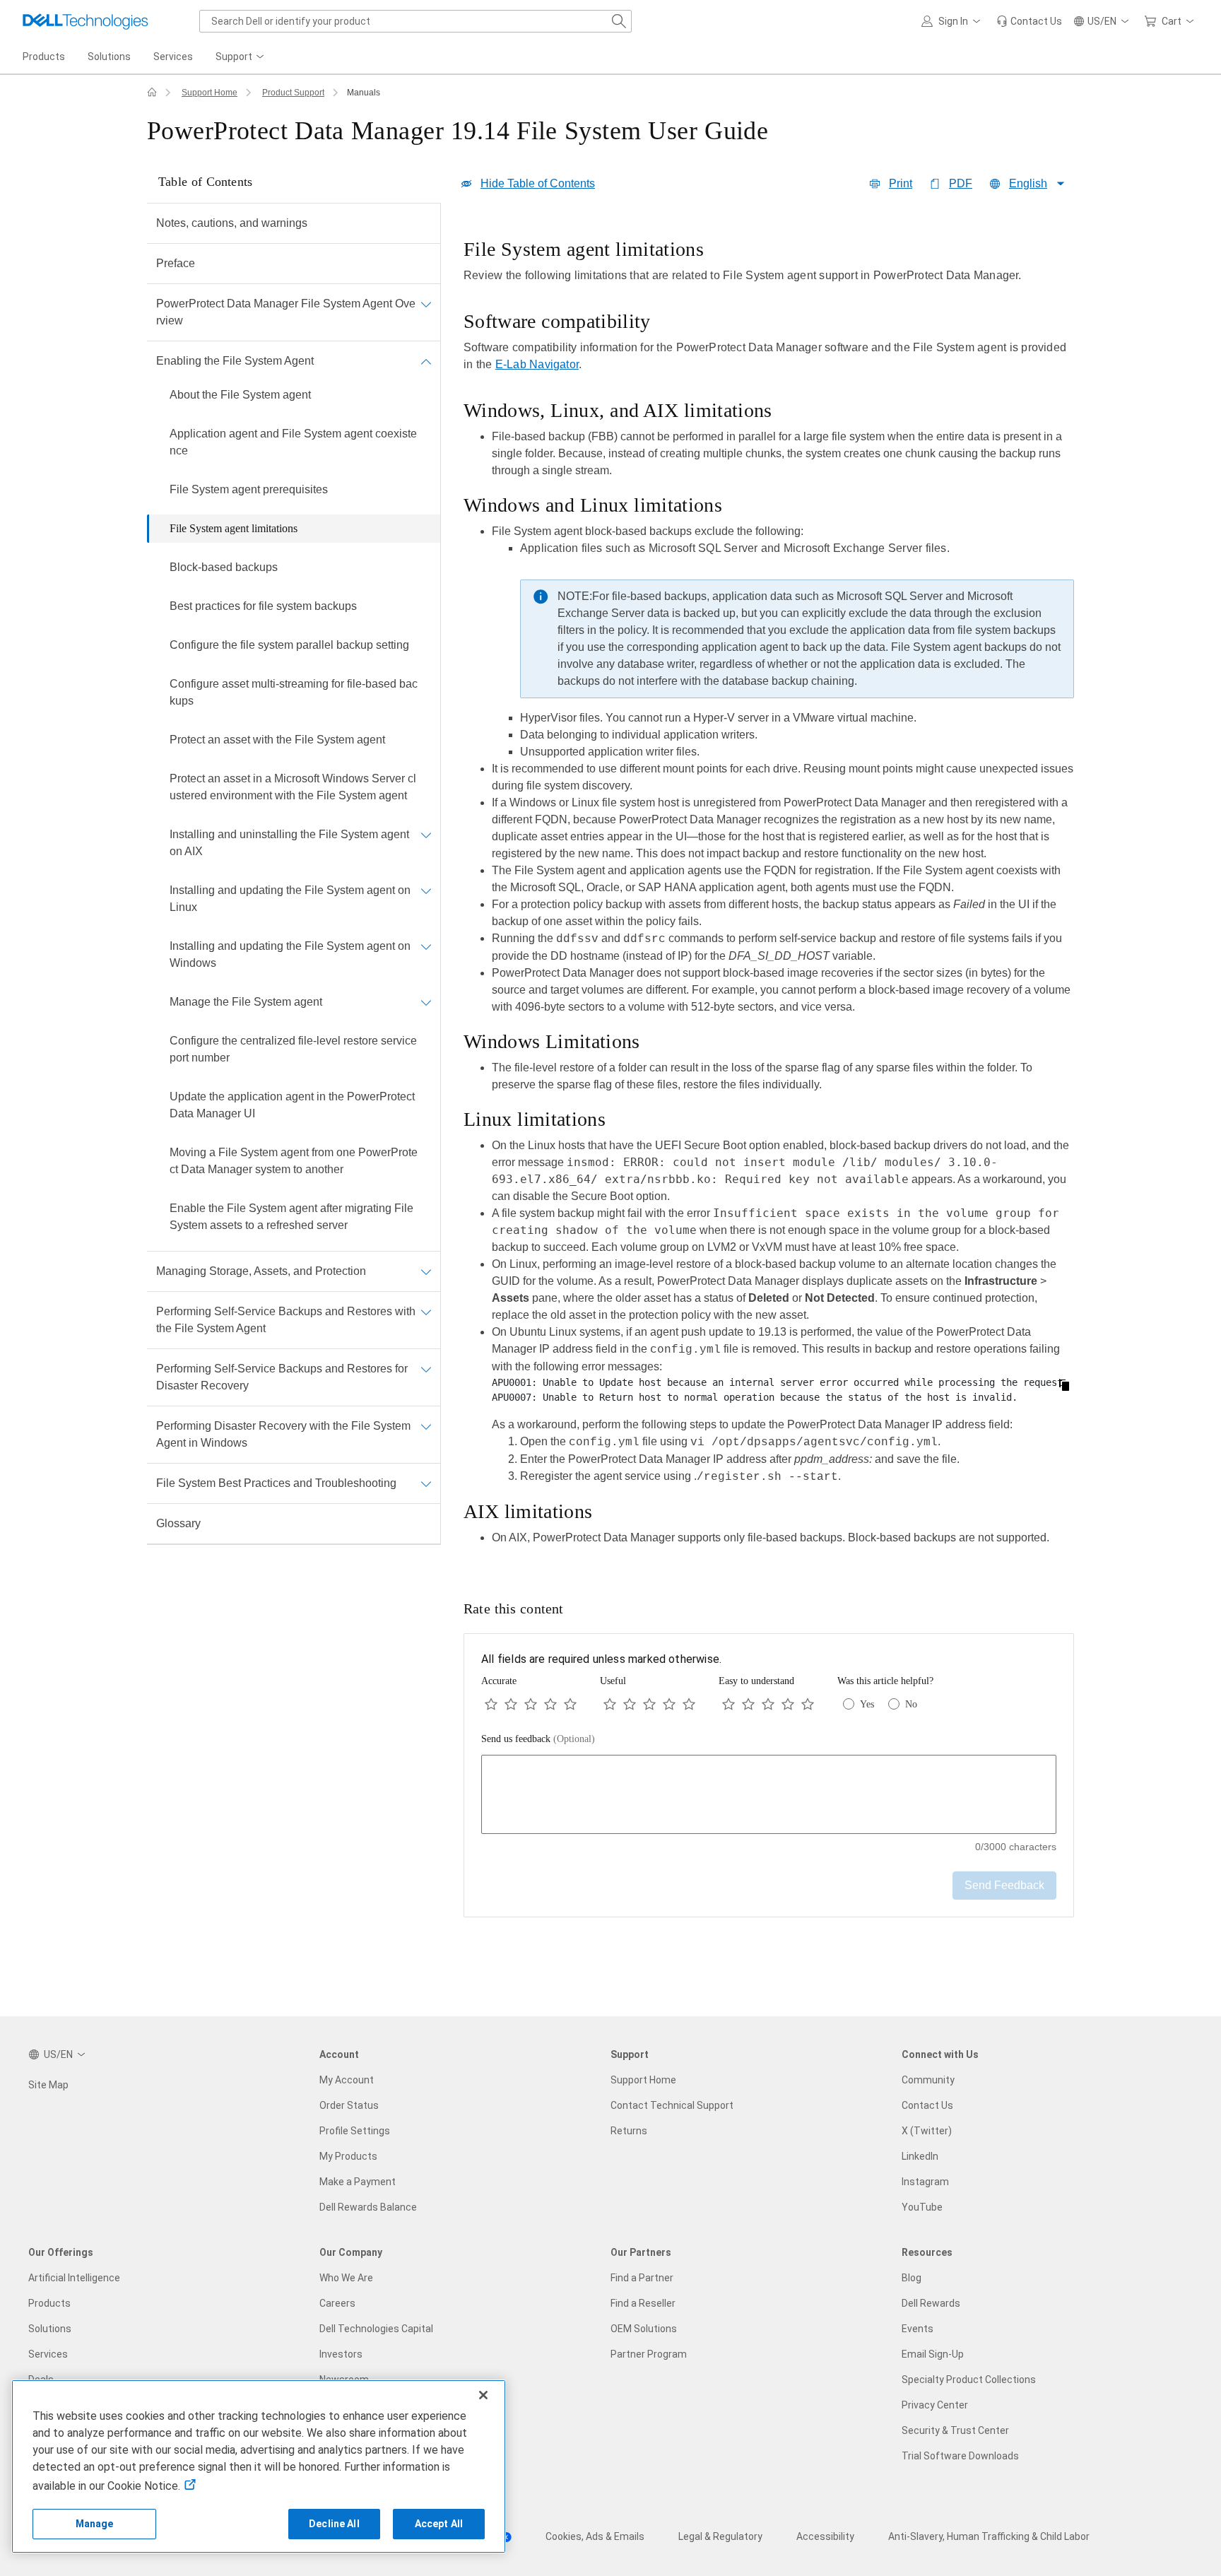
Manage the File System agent (246, 1002)
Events (918, 2329)
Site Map (48, 2085)
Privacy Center (935, 2405)
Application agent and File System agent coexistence (293, 442)
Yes (867, 1704)
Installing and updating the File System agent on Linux (290, 899)
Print (901, 183)
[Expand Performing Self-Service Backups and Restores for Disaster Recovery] (426, 1369)
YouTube (922, 2207)
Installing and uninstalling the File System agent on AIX (289, 843)
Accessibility (825, 2536)
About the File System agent (240, 395)
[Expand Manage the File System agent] (426, 1002)
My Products (348, 2156)
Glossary (178, 1523)
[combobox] (415, 21)
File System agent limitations (234, 528)
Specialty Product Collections (969, 2380)
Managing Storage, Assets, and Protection (261, 1271)
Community (928, 2080)
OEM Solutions (644, 2329)
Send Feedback (1004, 1885)
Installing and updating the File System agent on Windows (290, 954)
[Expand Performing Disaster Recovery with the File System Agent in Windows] (426, 1426)
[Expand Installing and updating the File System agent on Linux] (426, 890)
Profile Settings (355, 2131)
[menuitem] (241, 57)
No (911, 1704)
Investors (341, 2354)
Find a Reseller (643, 2303)
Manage (95, 2524)
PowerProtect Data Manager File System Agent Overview (286, 312)
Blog (912, 2278)
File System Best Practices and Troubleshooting (276, 1483)
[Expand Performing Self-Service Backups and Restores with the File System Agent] (426, 1312)
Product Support (293, 93)
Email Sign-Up (933, 2354)
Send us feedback (538, 1739)
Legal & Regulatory (720, 2536)
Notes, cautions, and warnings (232, 223)
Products (49, 2303)
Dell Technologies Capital (376, 2329)
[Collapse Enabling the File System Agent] (426, 361)
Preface (176, 263)
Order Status (349, 2105)
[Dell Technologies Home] (85, 21)
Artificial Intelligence (74, 2278)
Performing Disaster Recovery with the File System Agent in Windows (283, 1434)
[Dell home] (152, 93)
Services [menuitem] (173, 57)
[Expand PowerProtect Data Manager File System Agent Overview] (426, 304)
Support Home (210, 93)
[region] (769, 896)
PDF (961, 183)
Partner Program (649, 2354)
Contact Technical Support (672, 2105)
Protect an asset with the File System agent (277, 740)
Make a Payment (358, 2182)
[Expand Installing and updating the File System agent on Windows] (426, 946)
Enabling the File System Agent (235, 361)
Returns (629, 2131)
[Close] (483, 2395)
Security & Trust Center (955, 2430)
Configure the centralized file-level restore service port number (293, 1049)
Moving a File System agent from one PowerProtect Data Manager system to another (294, 1161)
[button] (953, 21)
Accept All (439, 2524)
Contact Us (927, 2105)
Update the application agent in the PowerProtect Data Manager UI (292, 1105)
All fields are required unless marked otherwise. (601, 1659)
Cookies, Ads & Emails (595, 2536)
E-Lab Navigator (537, 364)
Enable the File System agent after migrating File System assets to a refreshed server (291, 1217)
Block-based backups (224, 567)
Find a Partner (642, 2278)
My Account (347, 2080)
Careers (337, 2303)
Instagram (925, 2182)
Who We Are (346, 2278)
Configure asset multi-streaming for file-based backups (294, 692)
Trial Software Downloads (960, 2456)
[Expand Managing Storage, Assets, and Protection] (426, 1271)
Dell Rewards (931, 2303)
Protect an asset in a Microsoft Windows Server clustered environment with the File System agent (293, 787)
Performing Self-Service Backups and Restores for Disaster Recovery (282, 1377)
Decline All (334, 2524)
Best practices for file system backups (263, 606)
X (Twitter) (927, 2131)
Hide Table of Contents (538, 183)
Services (48, 2354)
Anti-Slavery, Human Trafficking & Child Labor (989, 2536)
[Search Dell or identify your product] (619, 21)
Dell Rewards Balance (368, 2207)
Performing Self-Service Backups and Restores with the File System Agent (286, 1320)
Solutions (50, 2329)
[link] (1029, 21)
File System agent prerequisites (249, 489)
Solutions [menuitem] (109, 57)
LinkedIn (920, 2156)
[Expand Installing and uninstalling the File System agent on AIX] (426, 835)
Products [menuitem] (44, 57)
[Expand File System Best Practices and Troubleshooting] (426, 1483)
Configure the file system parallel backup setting (289, 645)
